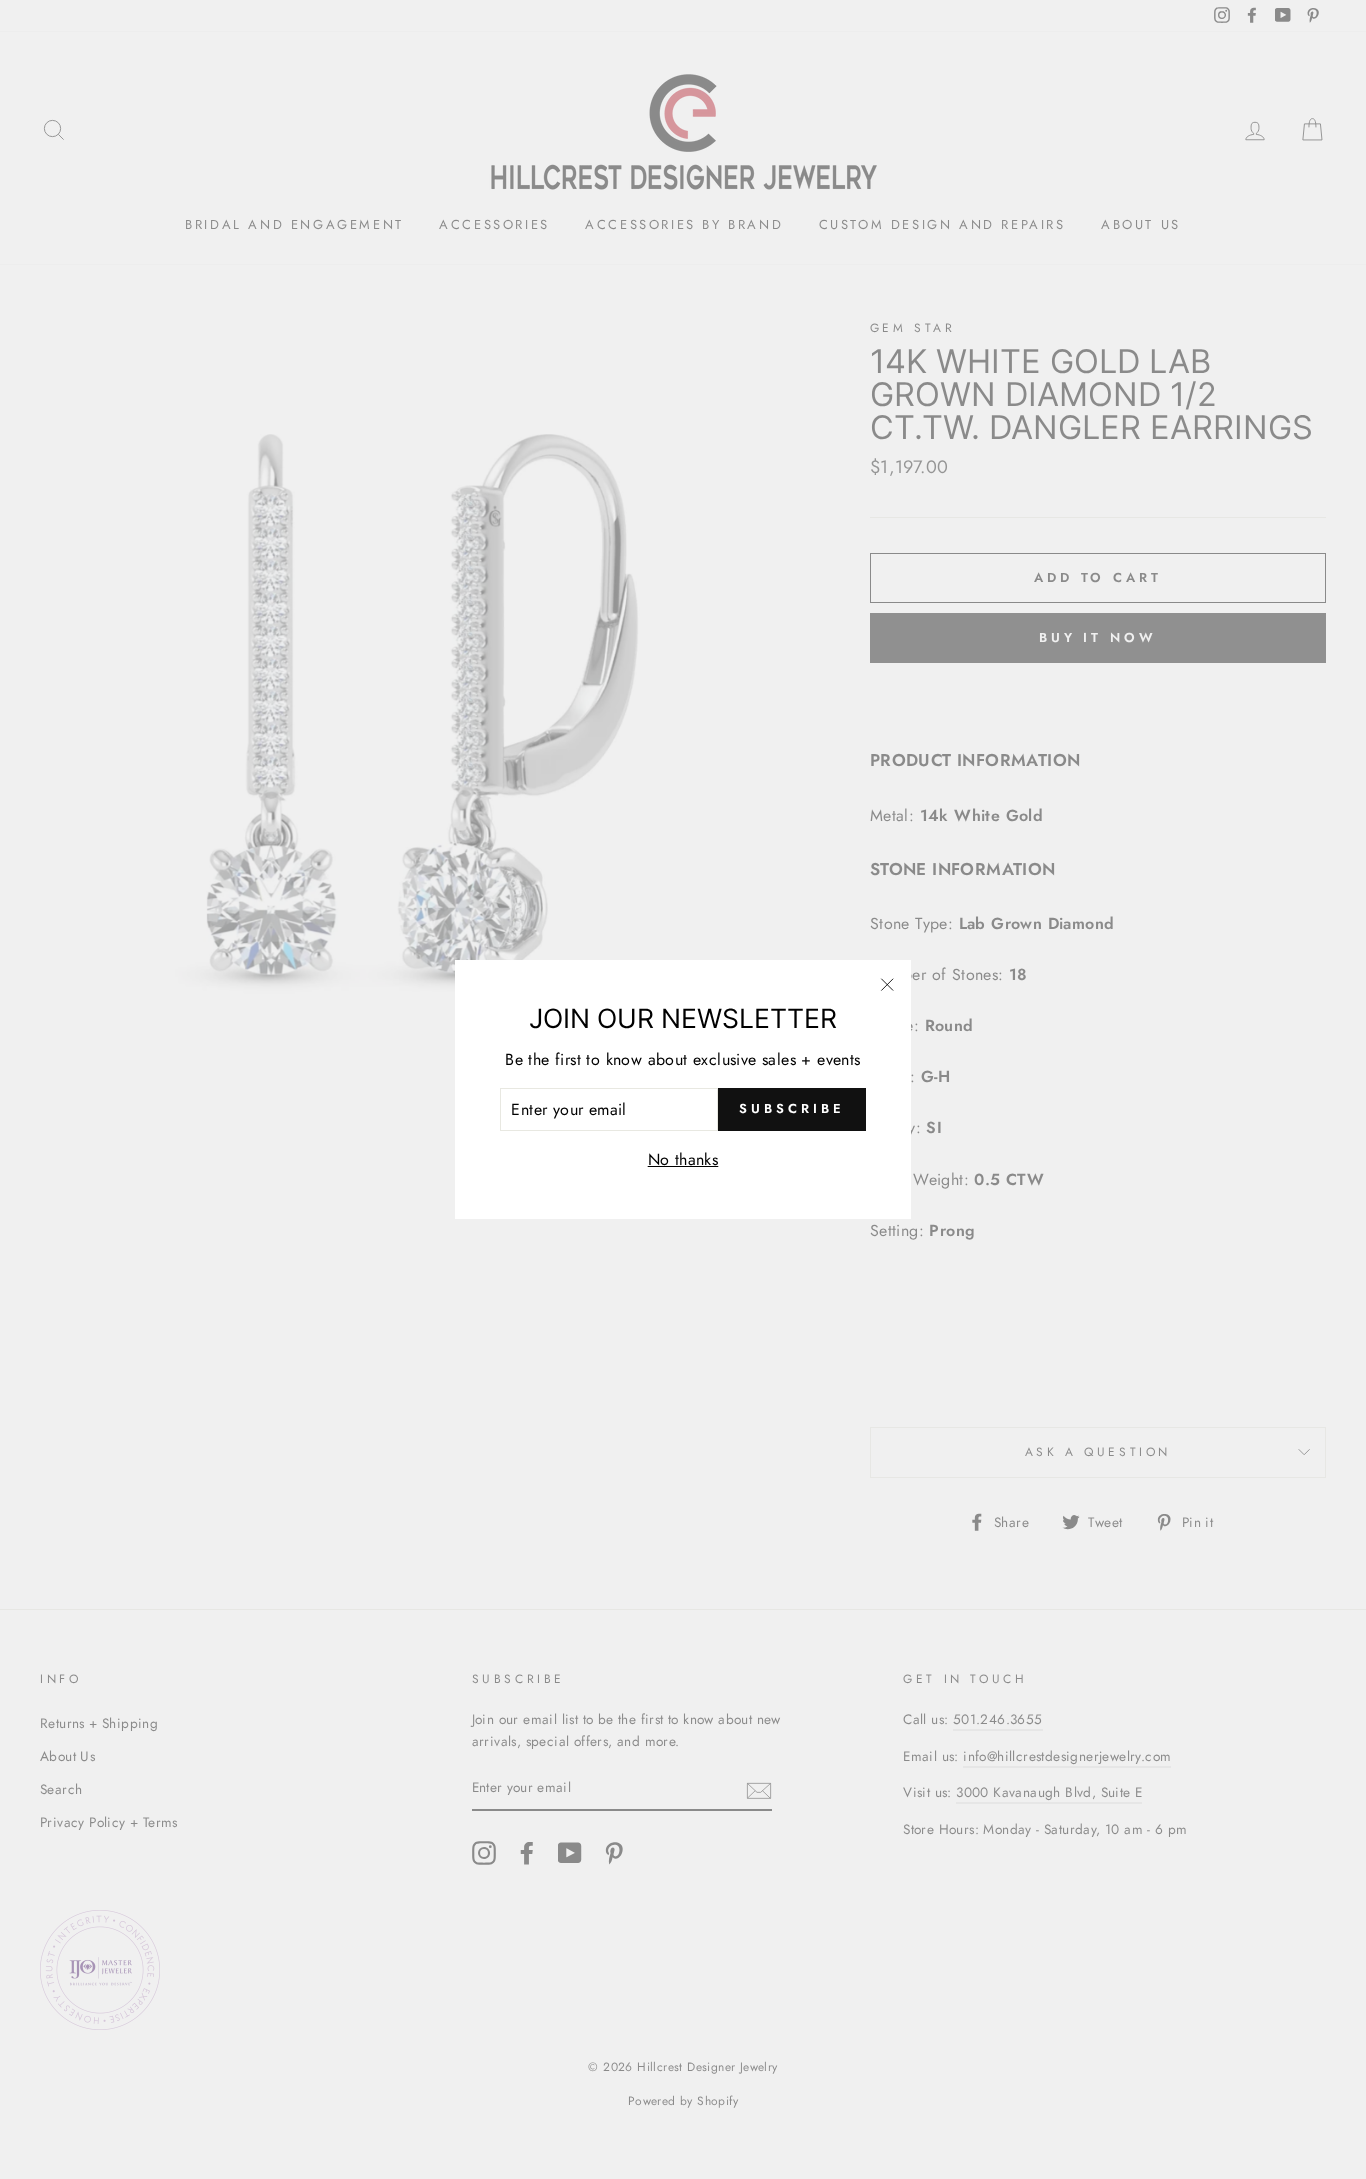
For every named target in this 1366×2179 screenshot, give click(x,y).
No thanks (683, 1159)
